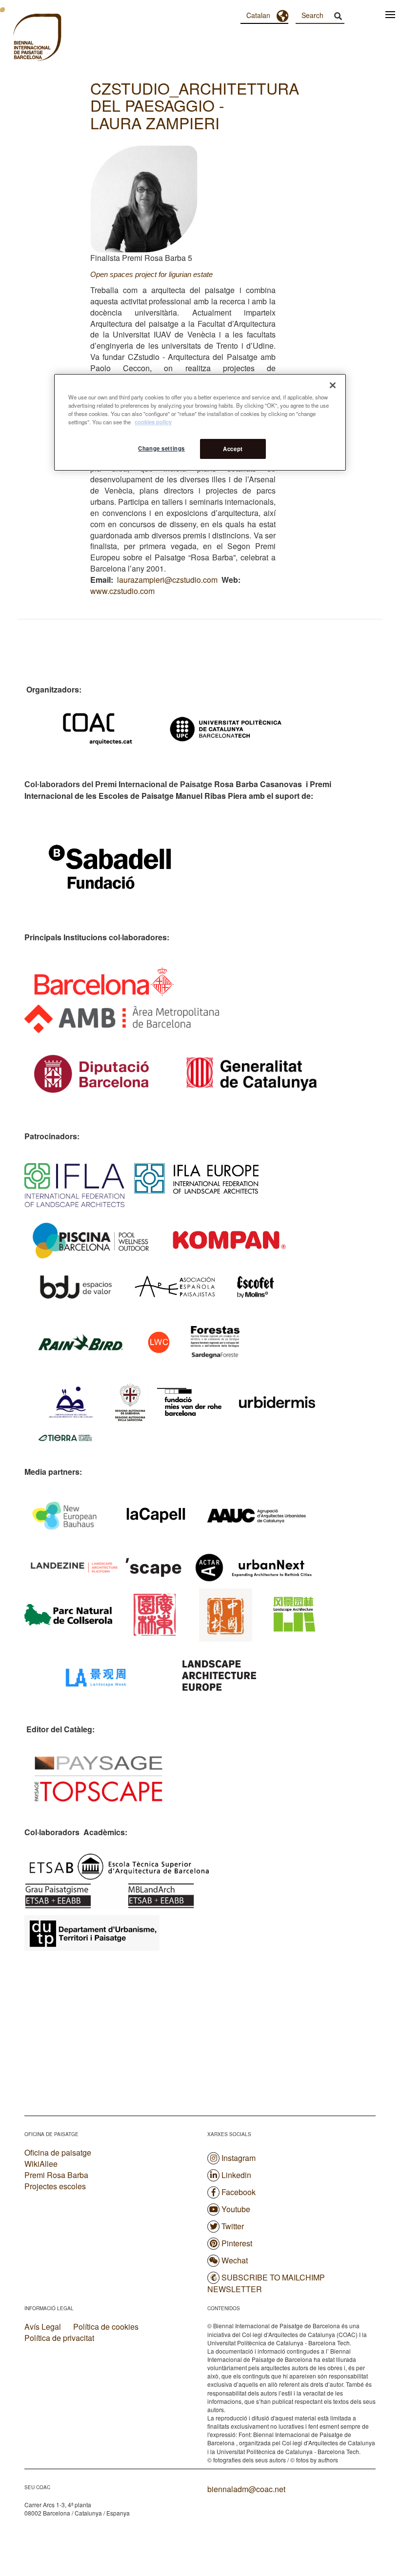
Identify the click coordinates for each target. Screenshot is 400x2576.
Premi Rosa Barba (56, 2175)
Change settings (161, 448)
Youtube (236, 2209)
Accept (233, 449)
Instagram (239, 2158)
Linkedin (236, 2175)
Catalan (258, 15)
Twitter (233, 2226)
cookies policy (153, 422)
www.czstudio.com (122, 591)
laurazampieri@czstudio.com (167, 580)
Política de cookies (106, 2327)
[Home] (20, 39)
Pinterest (237, 2243)
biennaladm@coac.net (246, 2489)
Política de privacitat (59, 2338)
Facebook (239, 2192)
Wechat (235, 2260)
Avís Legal (43, 2327)
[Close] (333, 385)
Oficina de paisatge (58, 2152)
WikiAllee (41, 2164)
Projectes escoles (55, 2186)
